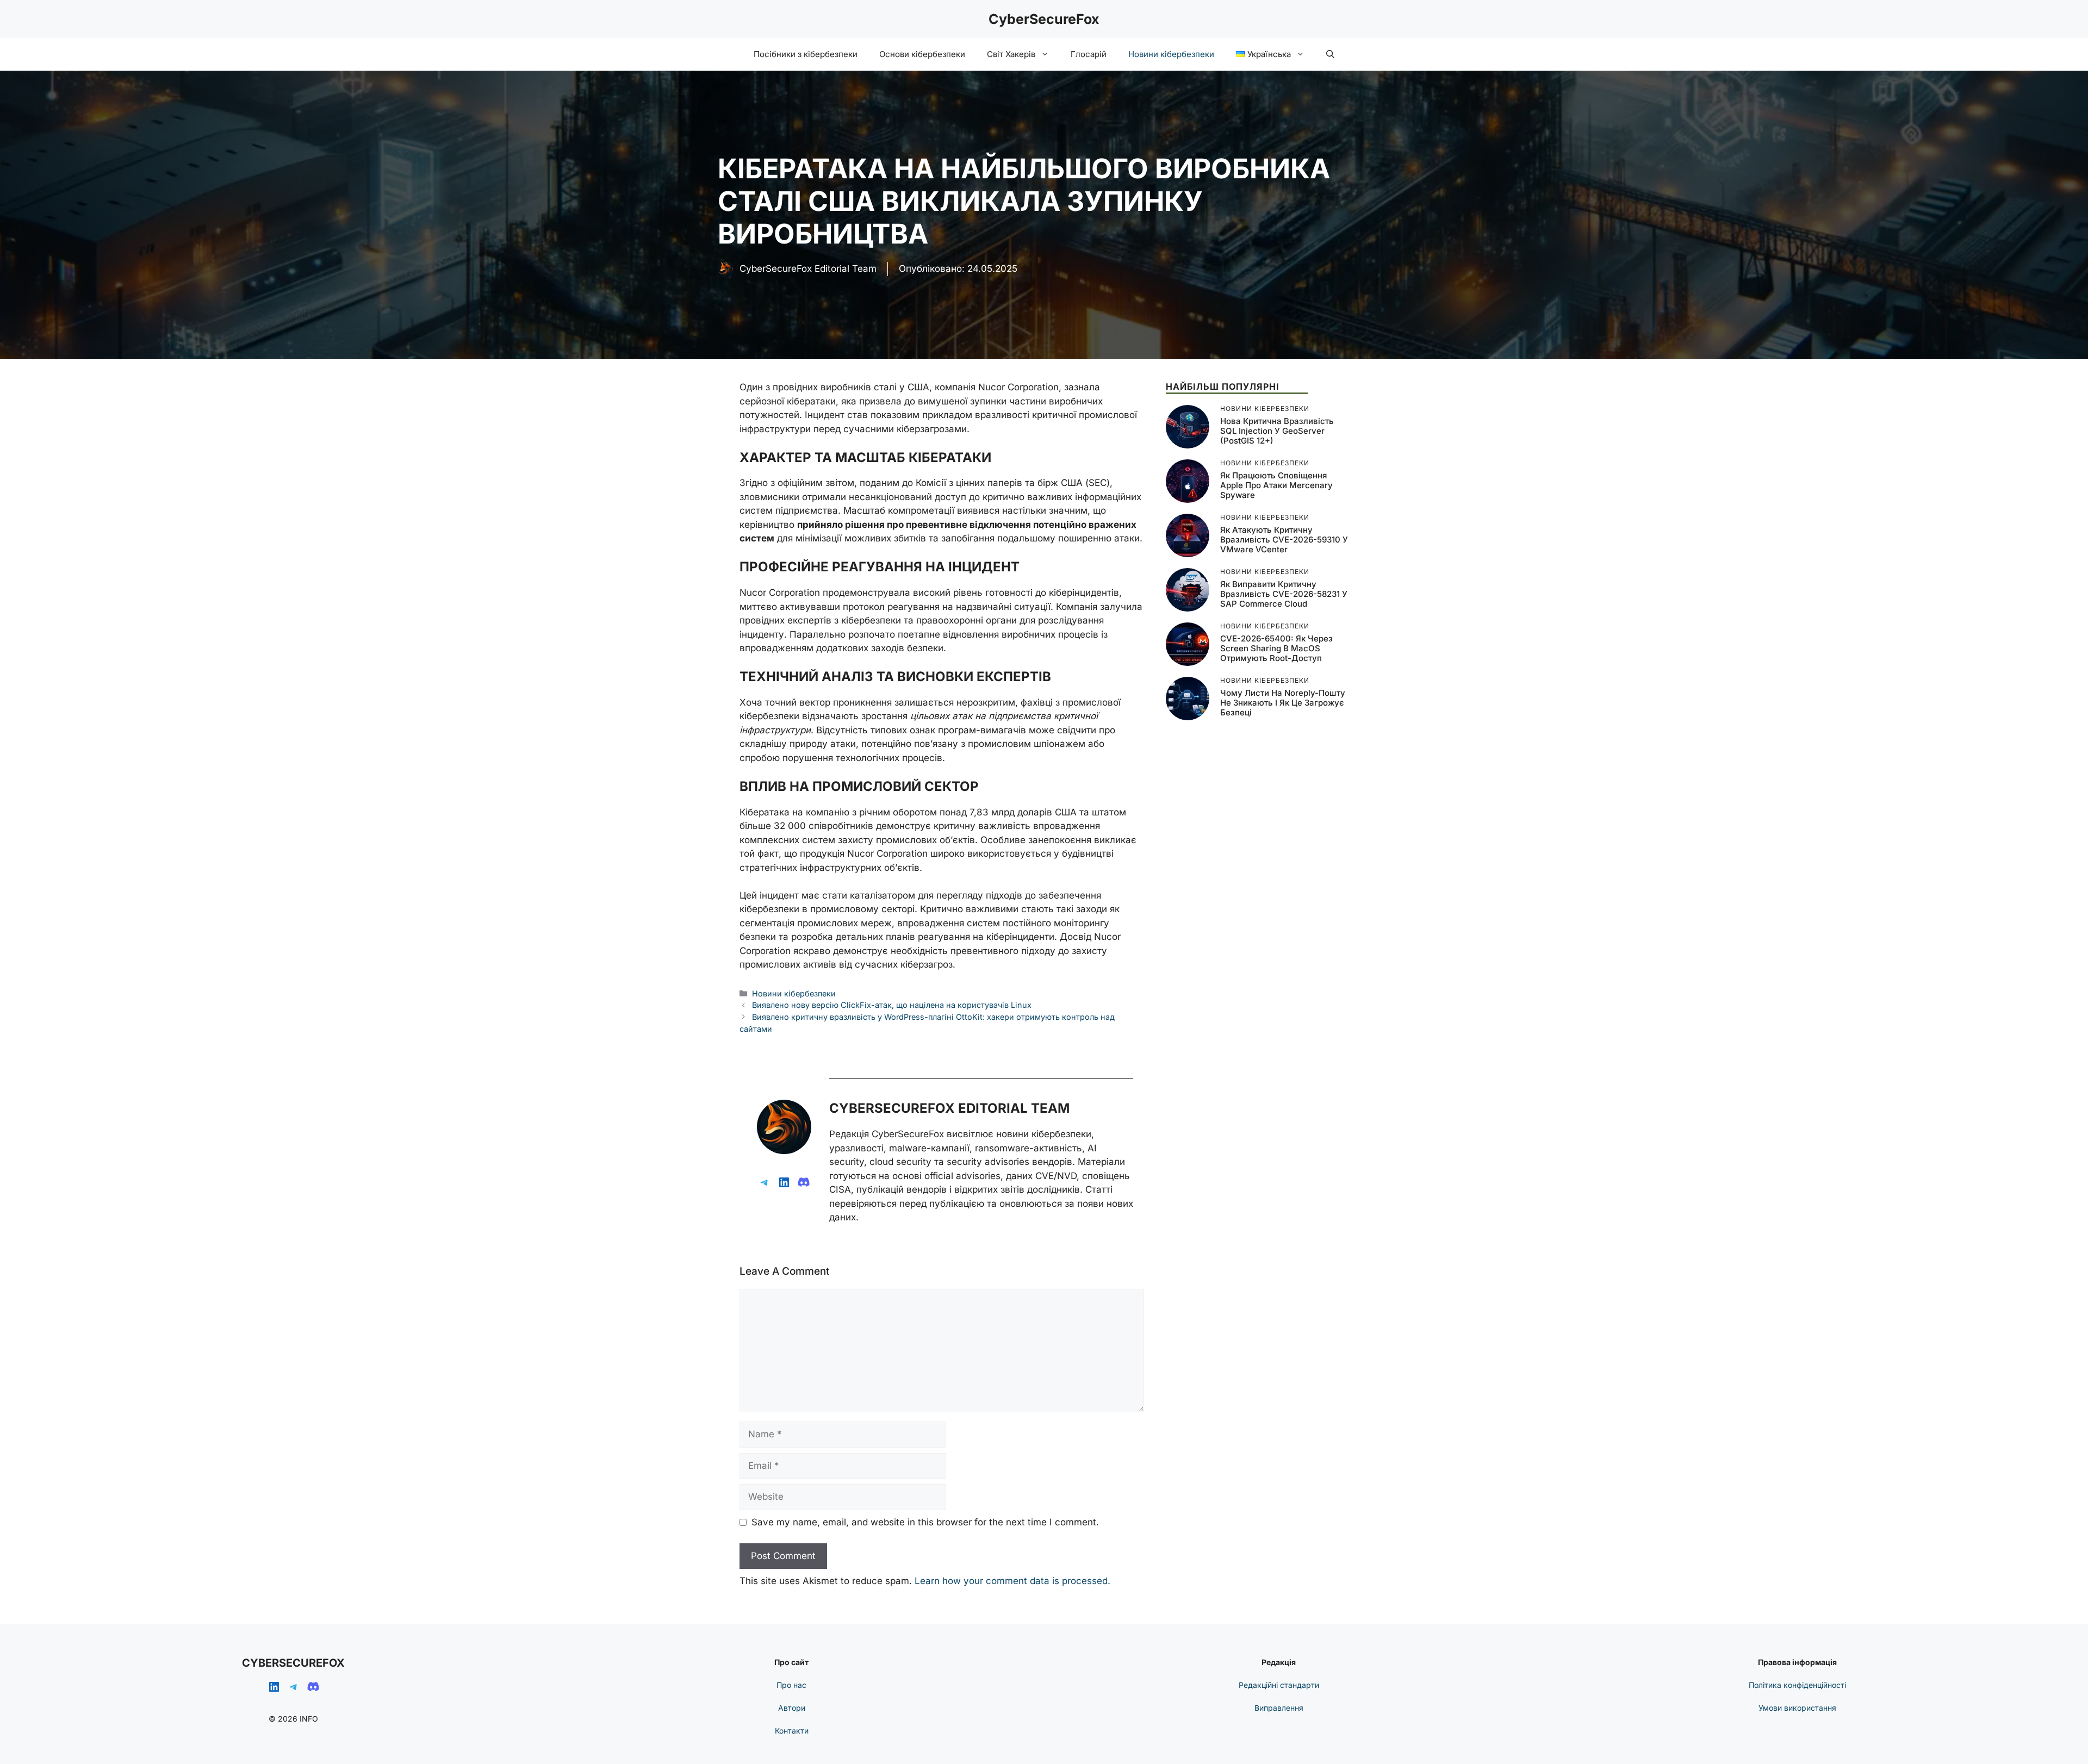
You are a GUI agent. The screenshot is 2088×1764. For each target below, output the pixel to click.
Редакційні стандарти (1279, 1685)
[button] (1330, 54)
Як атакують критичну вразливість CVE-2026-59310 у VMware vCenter (1284, 540)
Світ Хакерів (1011, 54)
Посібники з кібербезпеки (806, 54)
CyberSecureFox (1044, 19)
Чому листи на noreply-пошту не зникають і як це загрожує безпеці (1283, 703)
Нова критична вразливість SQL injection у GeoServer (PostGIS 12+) (1277, 431)
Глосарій (1089, 54)
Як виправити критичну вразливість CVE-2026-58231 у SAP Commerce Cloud (1284, 594)
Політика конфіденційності (1797, 1685)
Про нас (791, 1685)
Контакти (792, 1731)
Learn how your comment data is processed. (1012, 1581)
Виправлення (1279, 1708)
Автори (792, 1708)
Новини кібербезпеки (1171, 54)
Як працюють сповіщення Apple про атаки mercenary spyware (1276, 485)
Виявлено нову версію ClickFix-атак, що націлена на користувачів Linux (892, 1005)
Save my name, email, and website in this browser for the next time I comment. (925, 1522)
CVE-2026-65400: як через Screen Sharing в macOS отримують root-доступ (1276, 648)
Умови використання (1797, 1708)
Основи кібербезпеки (922, 54)
